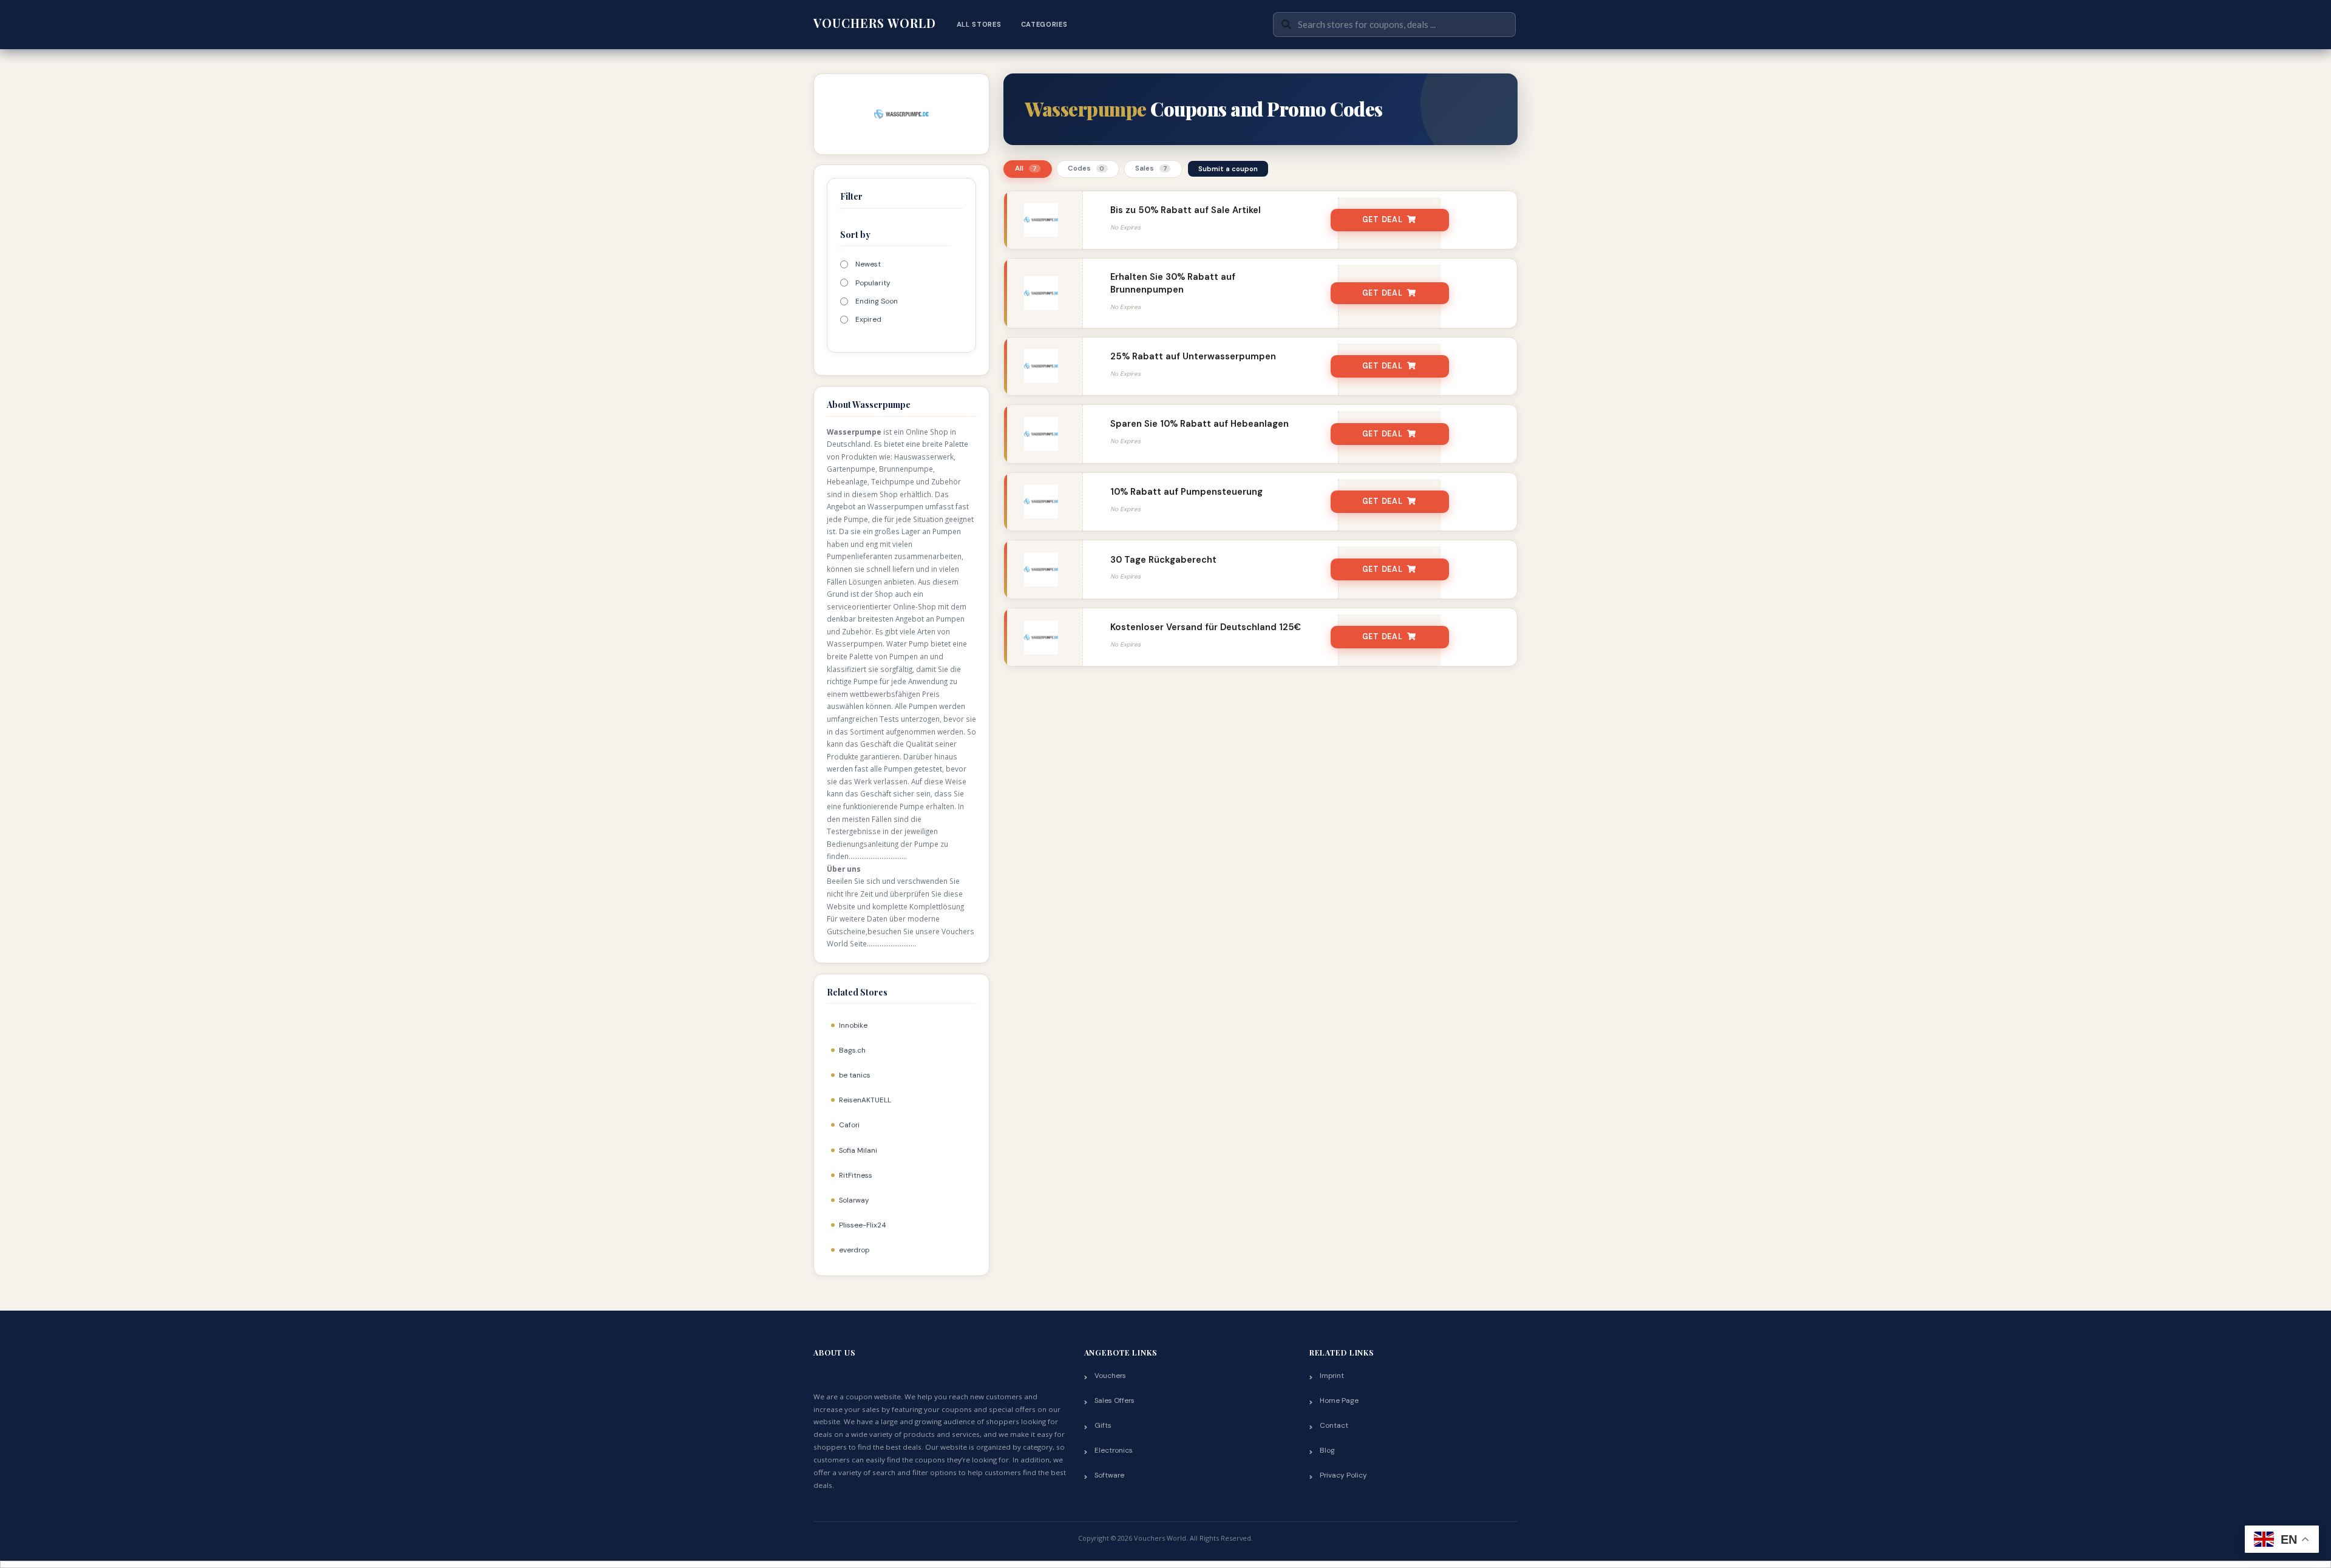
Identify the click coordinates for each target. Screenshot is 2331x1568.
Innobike (853, 1025)
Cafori (849, 1125)
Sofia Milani (858, 1150)
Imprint (1332, 1376)
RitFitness (856, 1175)
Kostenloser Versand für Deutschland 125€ (1206, 627)
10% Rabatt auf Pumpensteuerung (1186, 492)
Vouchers (1110, 1376)
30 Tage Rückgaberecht (1163, 560)
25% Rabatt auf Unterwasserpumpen (1193, 356)
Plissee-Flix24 (862, 1225)
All (1026, 168)
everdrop (854, 1250)
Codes (1086, 168)
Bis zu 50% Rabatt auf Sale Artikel (1186, 210)
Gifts (1103, 1425)
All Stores (979, 24)
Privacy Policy (1343, 1475)
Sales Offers (1115, 1400)
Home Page (1339, 1400)
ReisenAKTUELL (865, 1100)
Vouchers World (875, 23)
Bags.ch (852, 1050)
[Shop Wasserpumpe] (902, 113)
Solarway (854, 1200)
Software (1109, 1475)
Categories (1044, 24)
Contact (1334, 1425)
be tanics (855, 1075)
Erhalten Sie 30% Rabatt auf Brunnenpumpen (1173, 283)
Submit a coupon (1228, 169)
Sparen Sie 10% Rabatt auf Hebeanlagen (1199, 424)
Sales (1151, 168)
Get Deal (1383, 220)
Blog (1327, 1450)
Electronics (1114, 1450)
